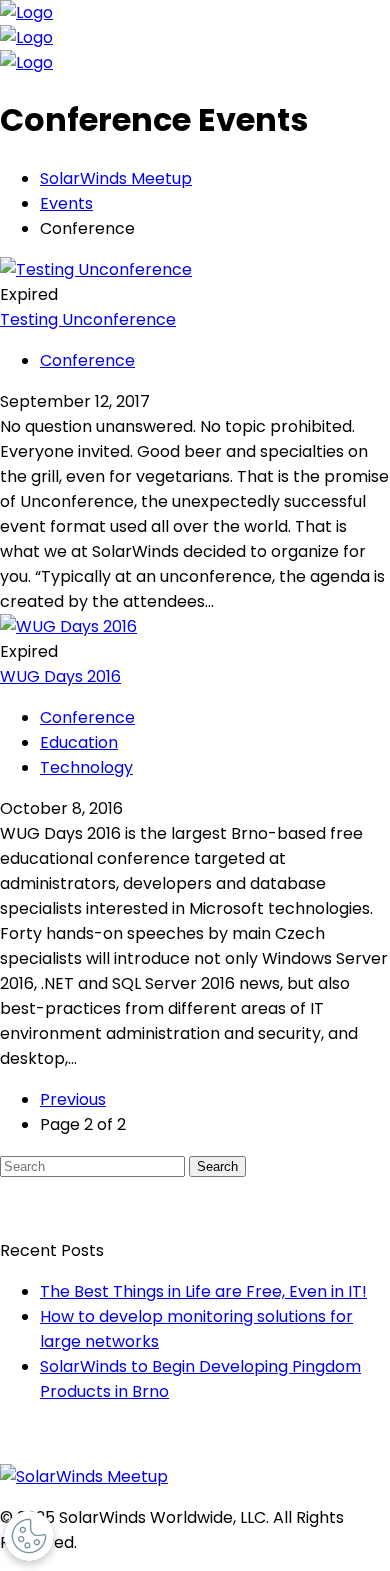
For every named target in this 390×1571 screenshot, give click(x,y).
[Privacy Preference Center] (29, 1536)
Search (217, 1166)
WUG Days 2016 (60, 676)
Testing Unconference (88, 319)
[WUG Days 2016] (68, 626)
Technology (86, 767)
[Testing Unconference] (96, 269)
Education (79, 742)
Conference (87, 360)
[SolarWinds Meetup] (84, 1476)
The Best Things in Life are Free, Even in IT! (203, 1291)
